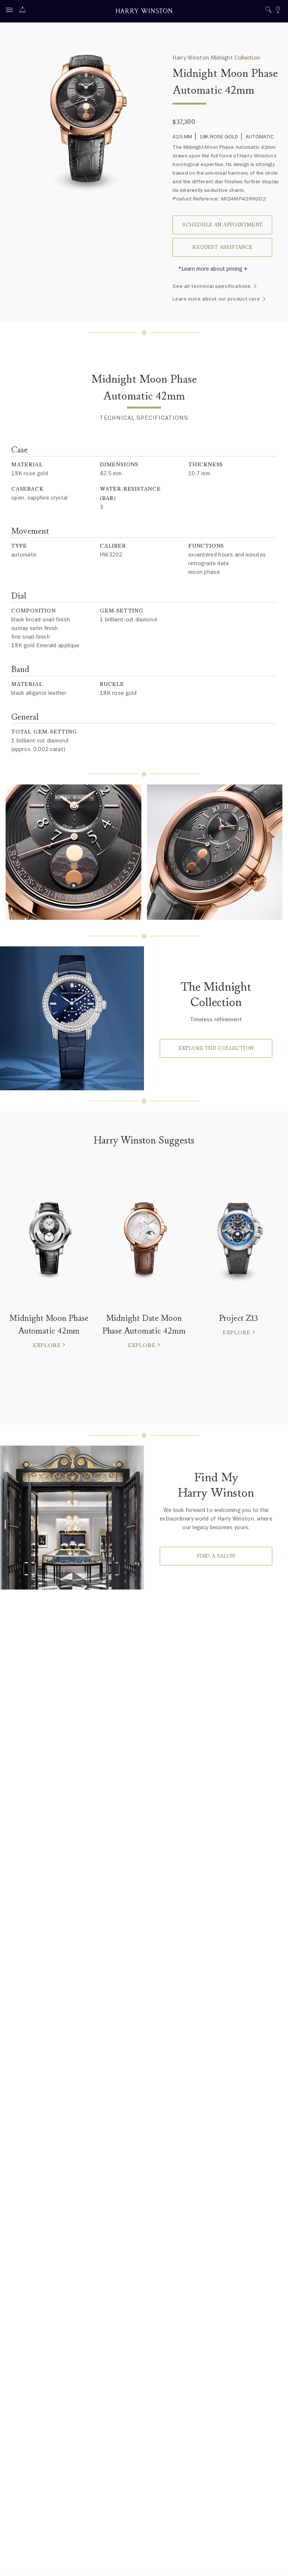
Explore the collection (216, 1048)
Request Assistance (222, 247)
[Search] (268, 11)
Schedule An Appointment (222, 225)
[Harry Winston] (144, 12)
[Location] (278, 11)
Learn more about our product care (216, 299)
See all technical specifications (211, 286)
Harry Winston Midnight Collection (216, 58)
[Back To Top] (275, 2563)
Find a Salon (216, 1556)
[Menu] (11, 11)
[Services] (24, 11)
